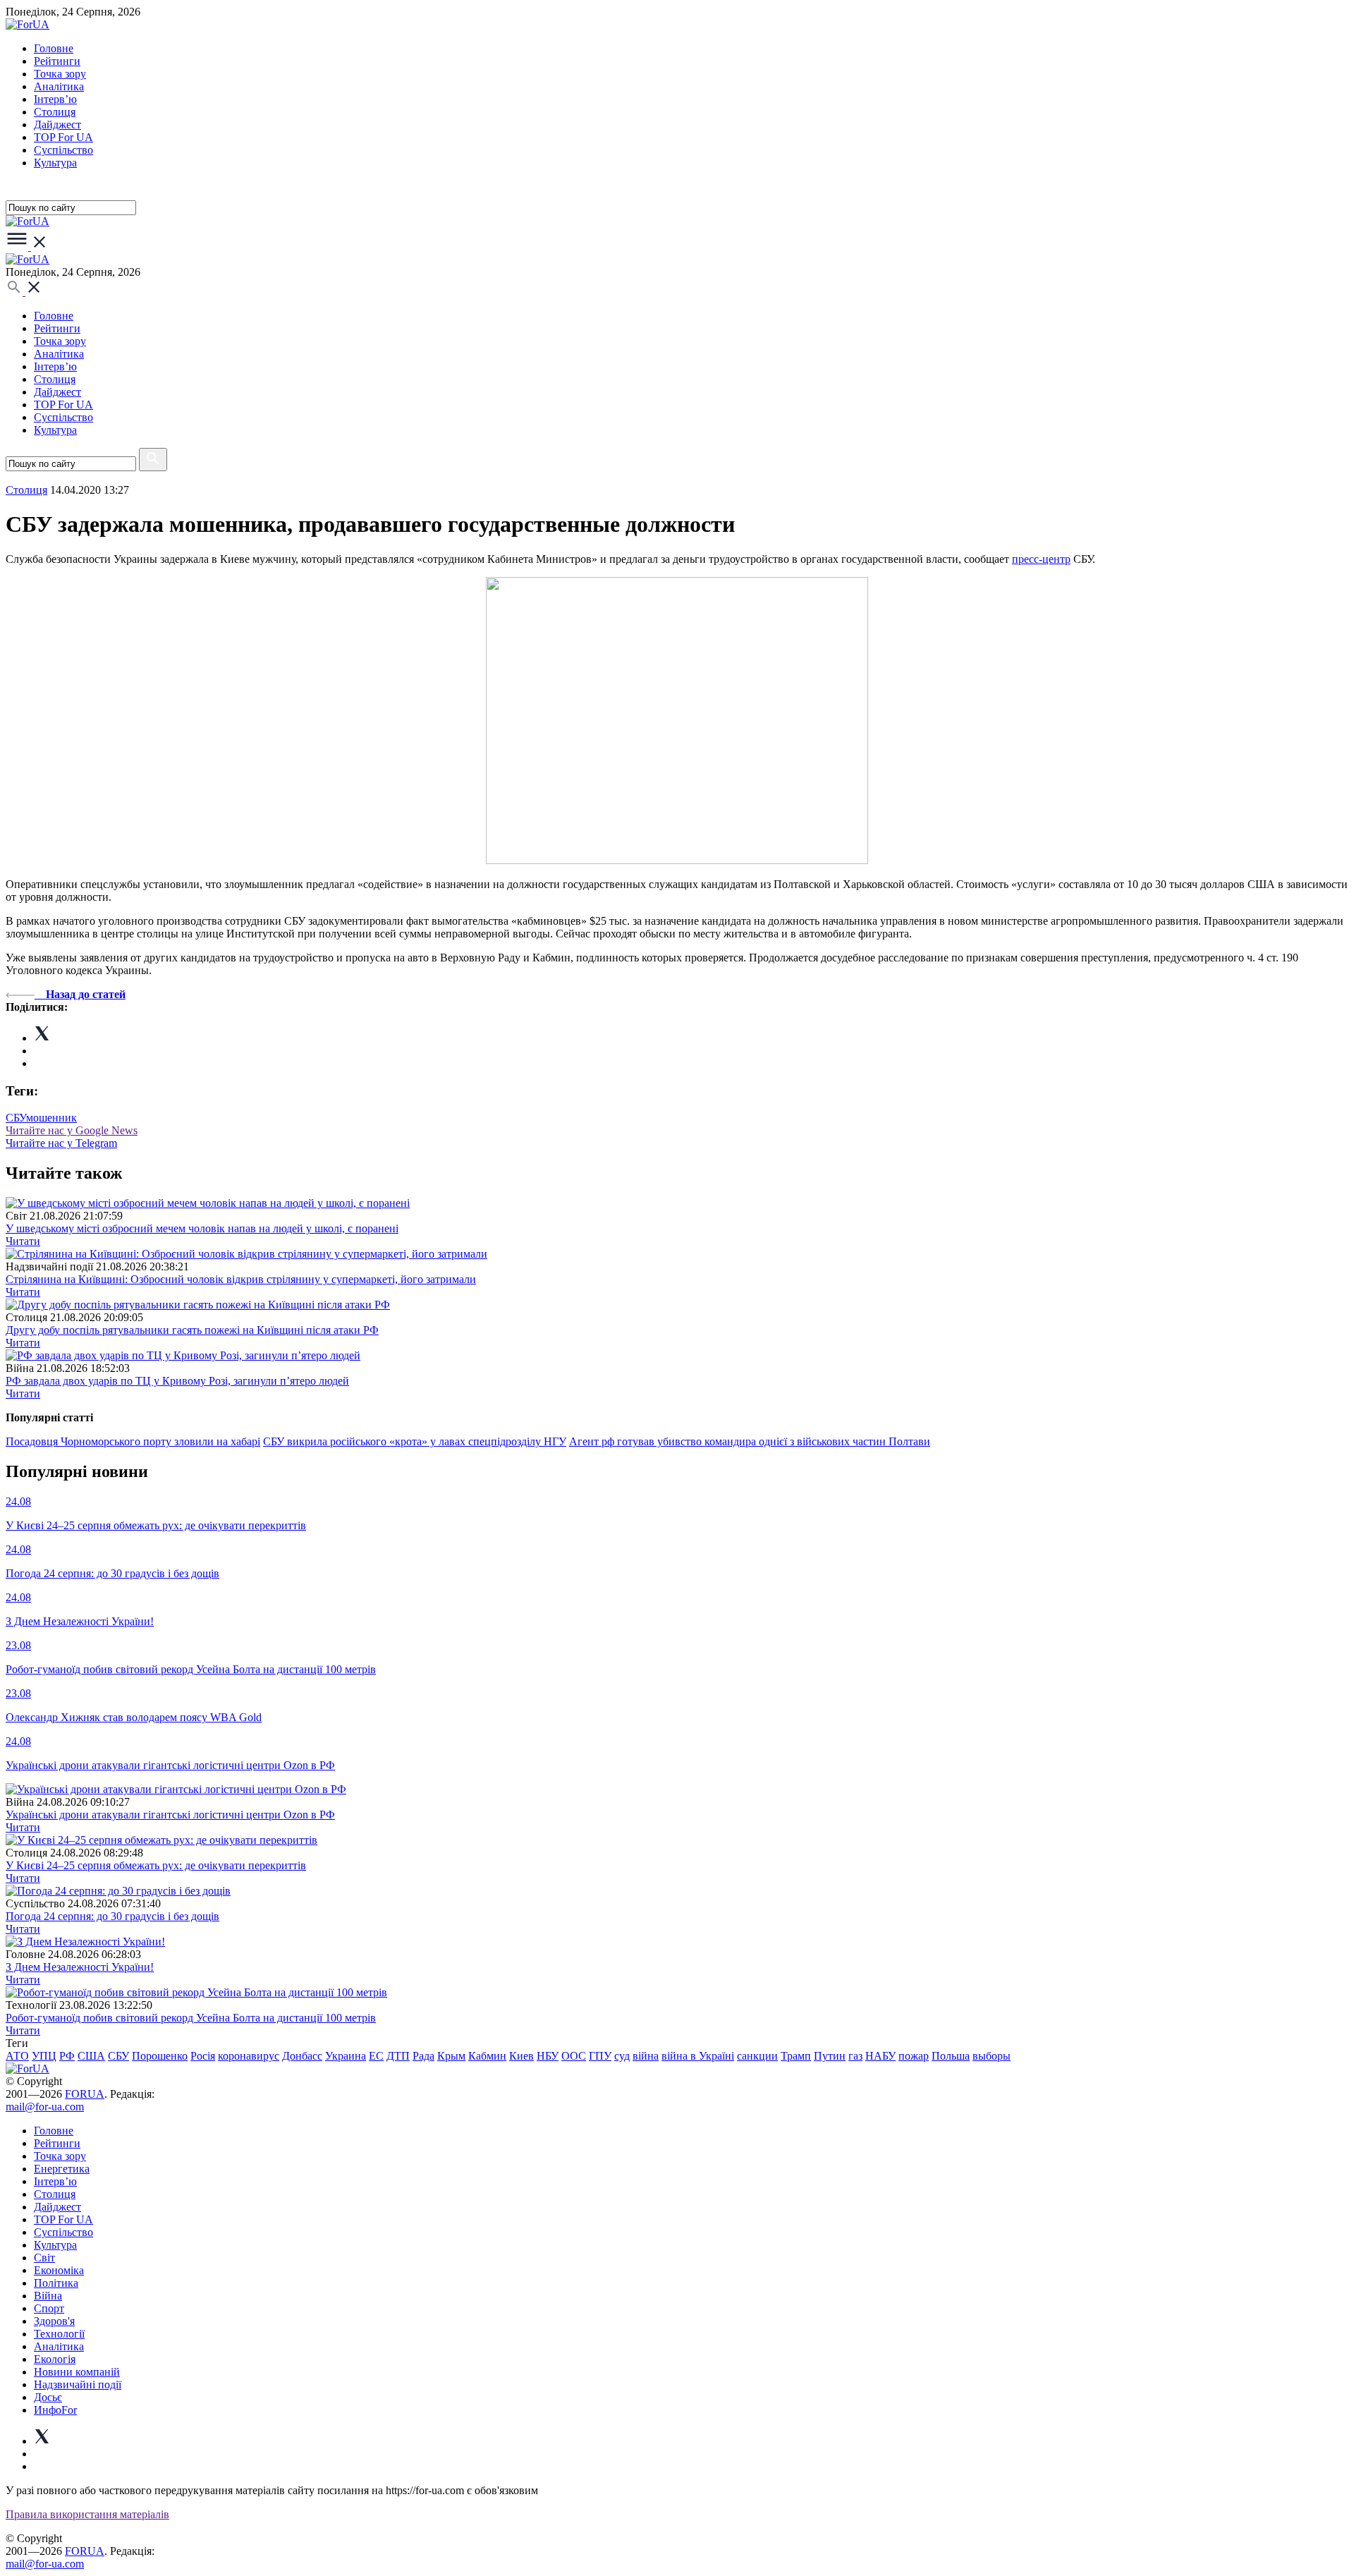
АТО (17, 2056)
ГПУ (600, 2056)
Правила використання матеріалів (87, 2514)
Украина (346, 2056)
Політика (56, 2283)
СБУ (16, 1118)
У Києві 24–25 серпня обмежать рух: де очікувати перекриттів (156, 1865)
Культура (55, 163)
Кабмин (487, 2056)
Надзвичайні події (78, 2384)
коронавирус (249, 2056)
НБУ (548, 2056)
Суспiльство (63, 150)
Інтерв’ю (55, 99)
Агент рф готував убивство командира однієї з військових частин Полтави (750, 1441)
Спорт (49, 2308)
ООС (574, 2056)
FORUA (85, 2094)
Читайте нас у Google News (72, 1130)
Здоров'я (54, 2321)
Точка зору (60, 74)
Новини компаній (77, 2372)
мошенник (51, 1118)
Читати (23, 1241)
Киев (522, 2056)
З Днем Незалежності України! (80, 1967)
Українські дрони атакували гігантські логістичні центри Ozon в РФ (170, 1815)
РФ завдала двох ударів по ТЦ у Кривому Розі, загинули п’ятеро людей (177, 1381)
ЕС (376, 2056)
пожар (914, 2056)
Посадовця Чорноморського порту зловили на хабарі (133, 1441)
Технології (59, 2334)
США (91, 2056)
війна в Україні (698, 2056)
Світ (44, 2258)
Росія (203, 2056)
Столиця (55, 112)
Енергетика (62, 2169)
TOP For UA (63, 137)
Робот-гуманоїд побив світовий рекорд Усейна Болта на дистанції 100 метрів (191, 2018)
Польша (951, 2056)
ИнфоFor (55, 2410)
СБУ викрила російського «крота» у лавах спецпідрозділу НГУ (415, 1441)
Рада (423, 2056)
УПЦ (44, 2056)
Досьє (48, 2397)
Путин (830, 2056)
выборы (992, 2056)
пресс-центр (1041, 559)
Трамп (796, 2056)
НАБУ (880, 2056)
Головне (54, 48)
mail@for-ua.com (45, 2107)
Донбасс (302, 2056)
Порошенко (160, 2056)
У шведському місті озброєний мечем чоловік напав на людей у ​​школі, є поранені (202, 1228)
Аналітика (59, 86)
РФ (67, 2056)
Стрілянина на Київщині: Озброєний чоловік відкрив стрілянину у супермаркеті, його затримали (241, 1279)
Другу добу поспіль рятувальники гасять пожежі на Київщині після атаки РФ (192, 1330)
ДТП (398, 2056)
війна (646, 2056)
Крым (451, 2056)
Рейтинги (57, 61)
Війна (48, 2296)
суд (622, 2056)
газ (855, 2056)
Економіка (59, 2270)
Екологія (55, 2359)
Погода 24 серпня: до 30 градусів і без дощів (112, 1916)
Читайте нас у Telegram (61, 1143)
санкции (757, 2056)
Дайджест (57, 124)
